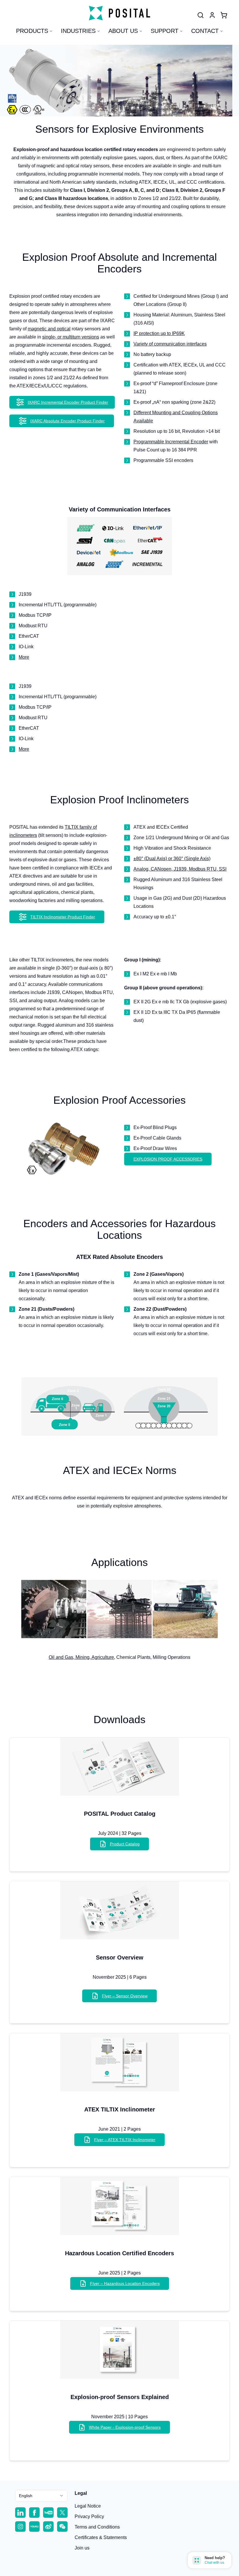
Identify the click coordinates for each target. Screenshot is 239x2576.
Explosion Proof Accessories (168, 1159)
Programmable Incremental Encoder (171, 442)
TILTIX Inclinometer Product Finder (63, 917)
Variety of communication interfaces (170, 344)
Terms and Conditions (97, 2527)
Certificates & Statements (101, 2537)
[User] (201, 15)
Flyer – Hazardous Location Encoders (125, 2283)
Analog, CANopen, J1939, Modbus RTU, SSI (180, 869)
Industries (78, 31)
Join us (82, 2548)
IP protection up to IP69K (159, 333)
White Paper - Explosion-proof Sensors (125, 2427)
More (24, 657)
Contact (205, 31)
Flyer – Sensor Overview (125, 1996)
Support (165, 31)
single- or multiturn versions (71, 337)
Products (32, 31)
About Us (123, 31)
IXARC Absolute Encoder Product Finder (67, 421)
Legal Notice (88, 2506)
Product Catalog (125, 1844)
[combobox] (41, 2496)
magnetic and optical (49, 329)
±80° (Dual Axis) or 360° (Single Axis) (172, 859)
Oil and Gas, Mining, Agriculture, (82, 1657)
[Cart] (224, 15)
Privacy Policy (89, 2516)
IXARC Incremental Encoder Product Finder (68, 402)
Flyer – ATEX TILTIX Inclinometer (125, 2140)
